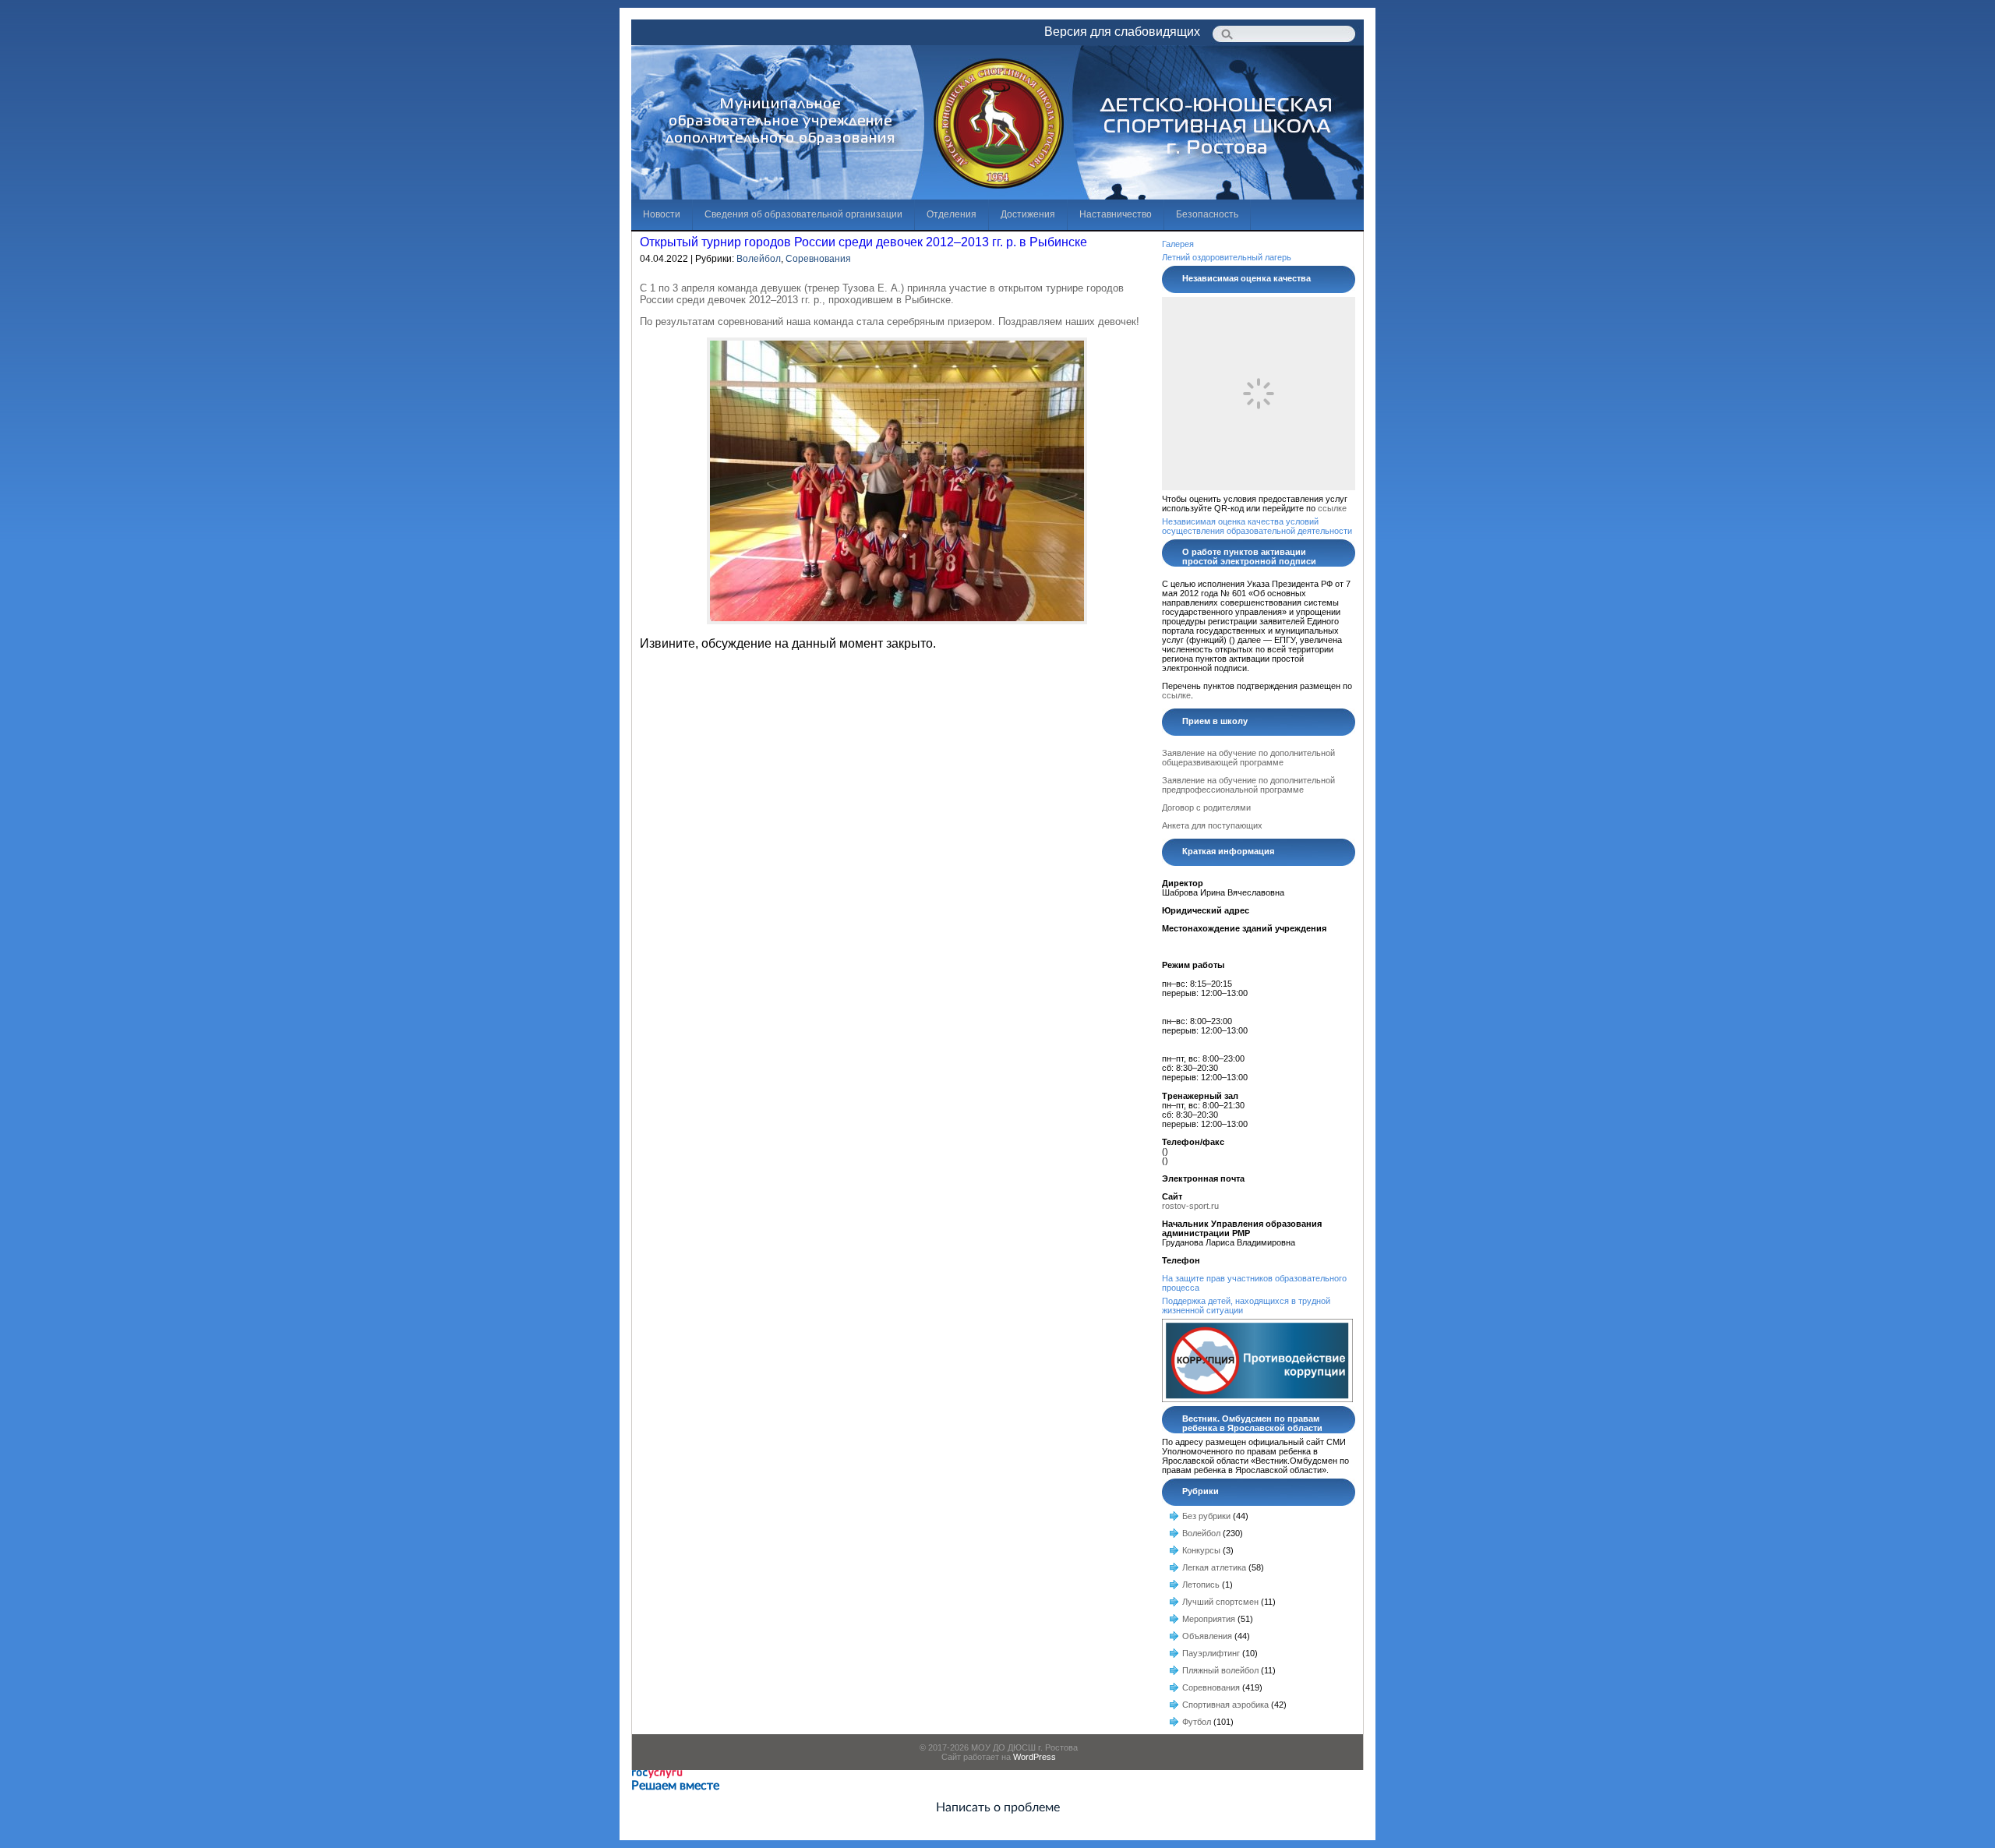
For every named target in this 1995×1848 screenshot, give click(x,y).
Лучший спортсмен (1220, 1602)
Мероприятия (1209, 1619)
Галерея (1178, 244)
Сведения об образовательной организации (803, 214)
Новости (662, 214)
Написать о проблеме (998, 1807)
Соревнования (818, 259)
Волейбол (759, 259)
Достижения (1028, 214)
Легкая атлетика (1214, 1567)
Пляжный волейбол (1220, 1670)
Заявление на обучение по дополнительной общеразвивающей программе (1248, 758)
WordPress (1035, 1757)
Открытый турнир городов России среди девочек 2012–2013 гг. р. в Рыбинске (863, 242)
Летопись (1201, 1585)
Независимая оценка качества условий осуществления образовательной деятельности (1257, 526)
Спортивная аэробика (1225, 1705)
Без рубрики (1206, 1516)
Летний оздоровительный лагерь (1227, 257)
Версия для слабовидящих (1122, 32)
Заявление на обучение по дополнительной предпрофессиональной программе (1248, 785)
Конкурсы (1201, 1550)
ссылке (1332, 508)
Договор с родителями (1206, 807)
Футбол (1197, 1722)
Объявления (1207, 1636)
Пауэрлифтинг (1211, 1653)
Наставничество (1116, 214)
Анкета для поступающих (1212, 825)
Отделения (952, 214)
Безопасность (1207, 214)
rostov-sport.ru (1190, 1206)
